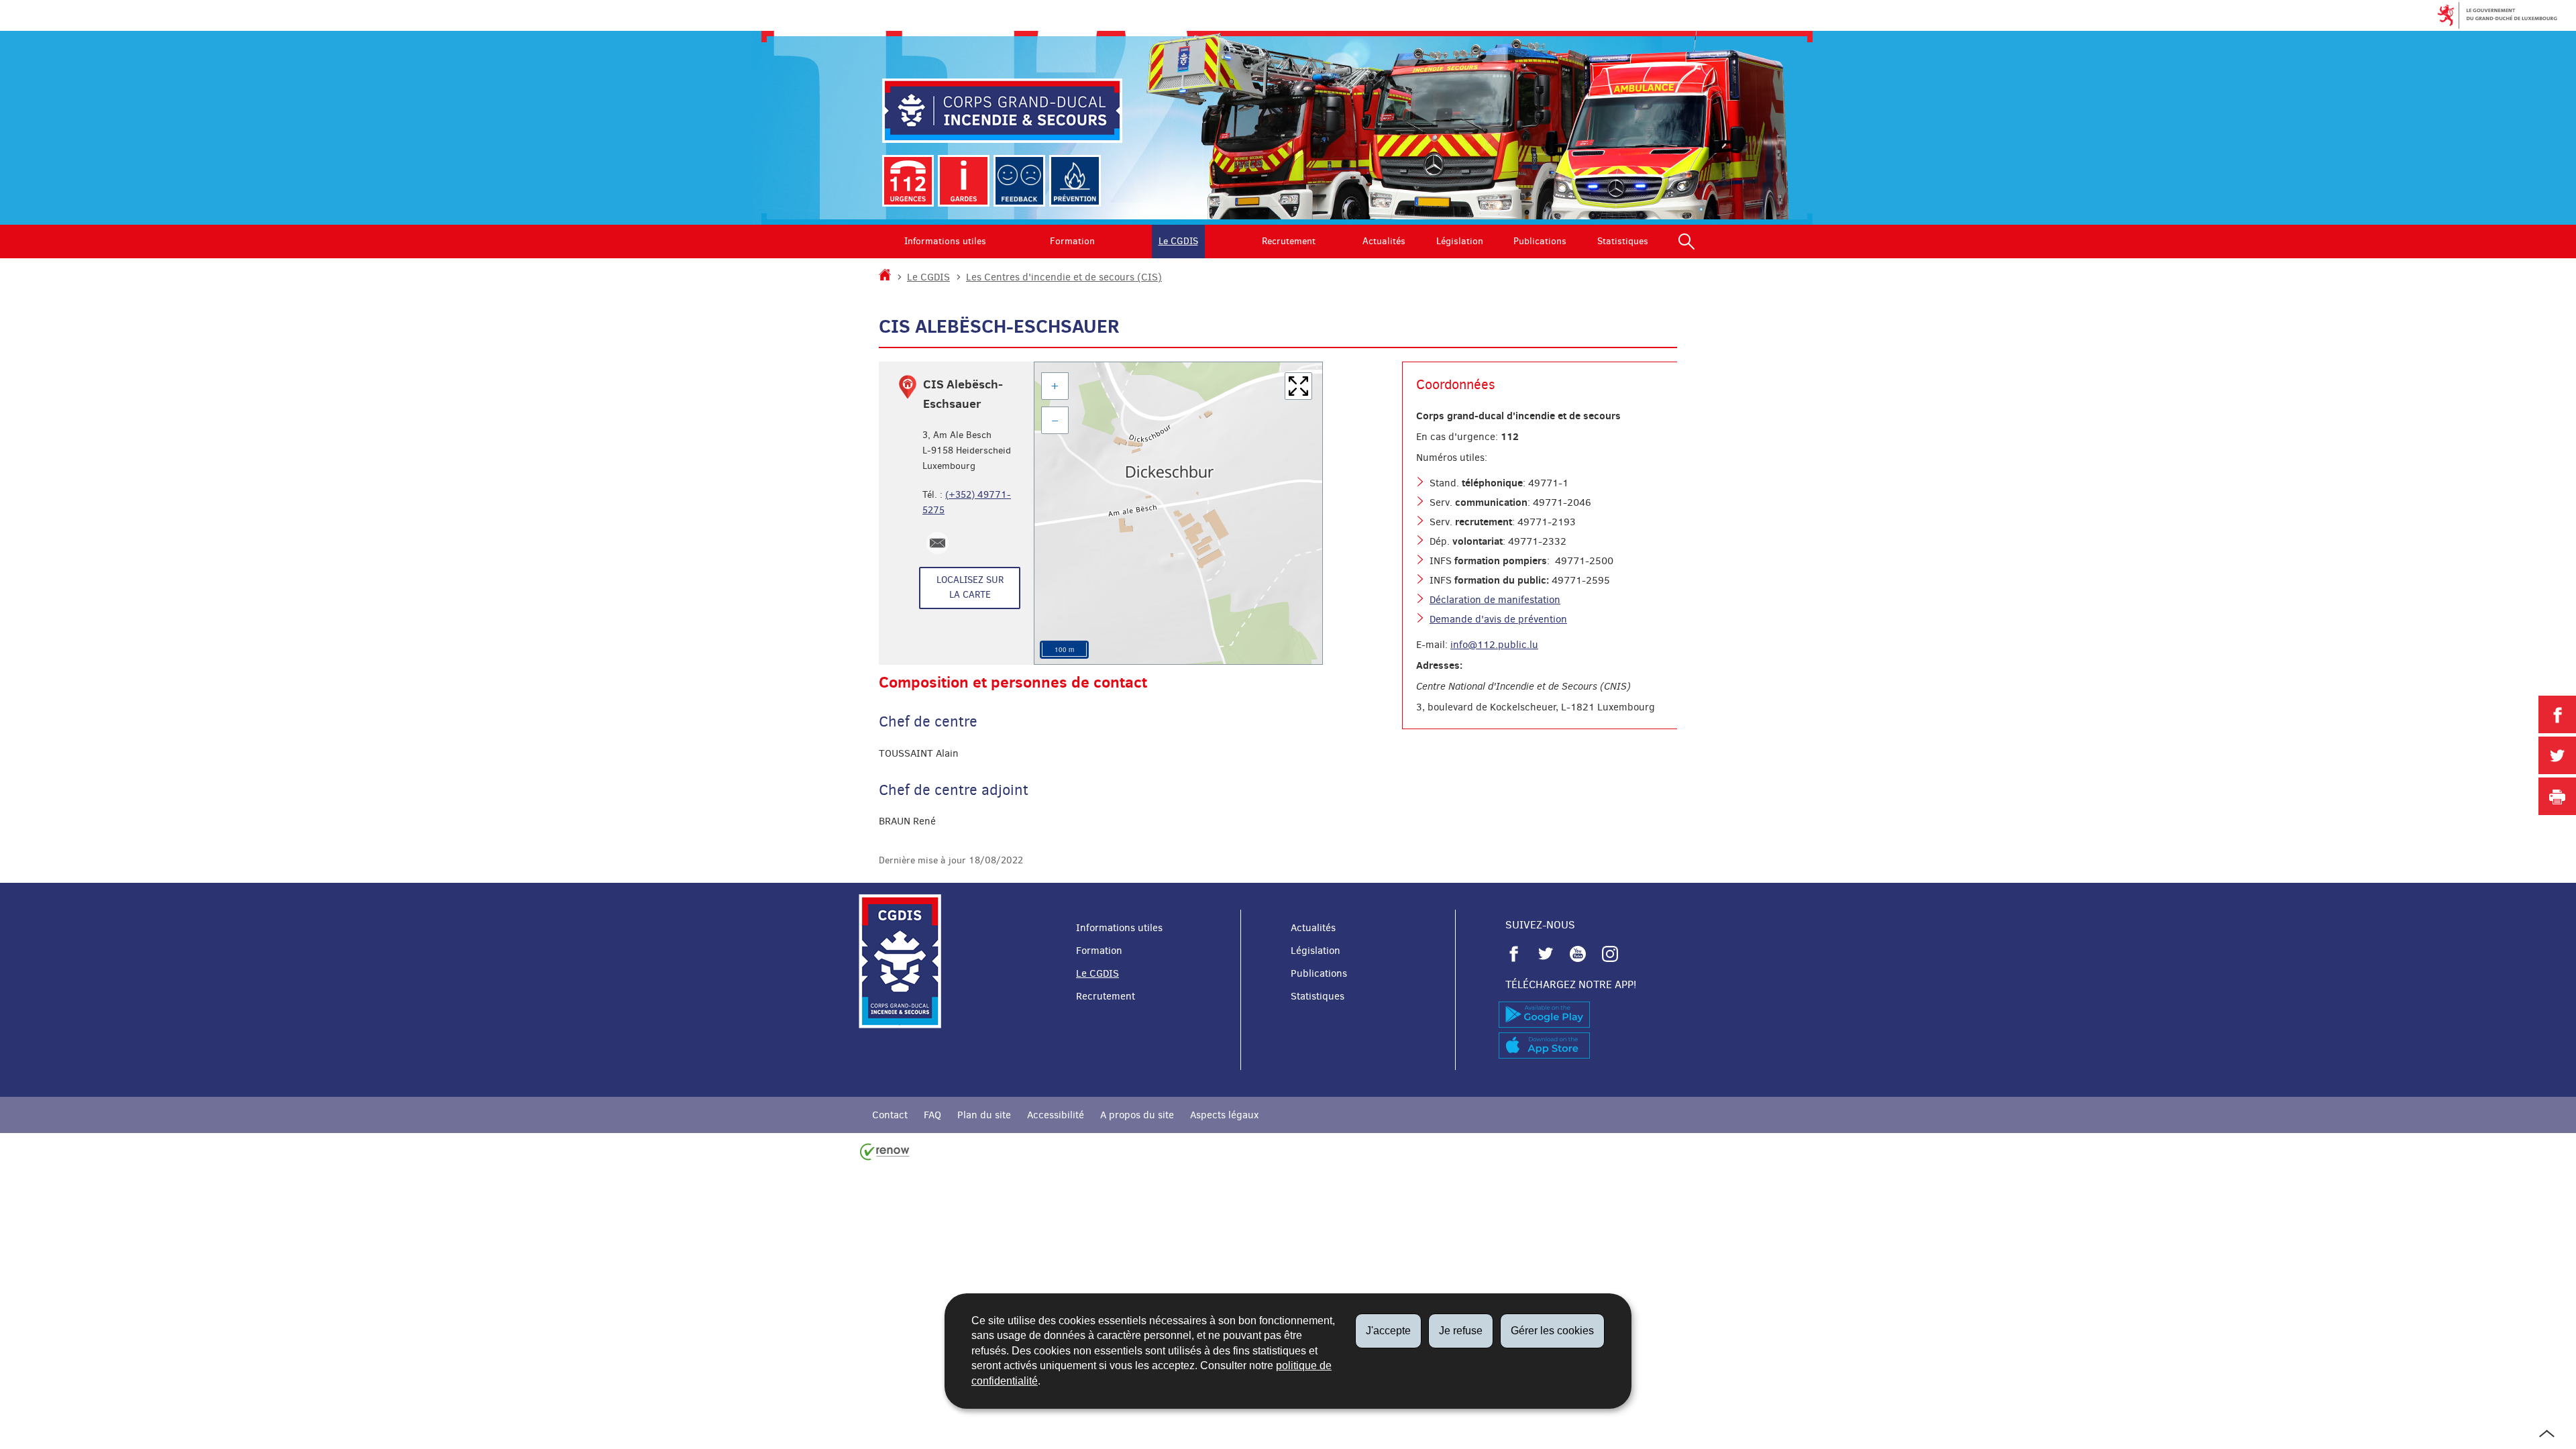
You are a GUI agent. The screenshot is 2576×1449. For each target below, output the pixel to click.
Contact (890, 1115)
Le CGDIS (1178, 241)
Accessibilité (1056, 1115)
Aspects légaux (1224, 1115)
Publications (1540, 241)
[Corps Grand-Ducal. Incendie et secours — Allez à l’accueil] (1002, 111)
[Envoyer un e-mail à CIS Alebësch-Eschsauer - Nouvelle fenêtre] (937, 543)
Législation (1460, 241)
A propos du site (1137, 1115)
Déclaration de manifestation (1495, 600)
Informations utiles (945, 241)
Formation (1072, 241)
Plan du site (984, 1115)
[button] (1686, 241)
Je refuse (1461, 1331)
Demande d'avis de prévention (1498, 619)
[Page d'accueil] (885, 277)
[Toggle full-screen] (1298, 386)
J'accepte (1388, 1331)
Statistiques (1623, 241)
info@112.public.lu (1494, 645)
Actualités (1384, 241)
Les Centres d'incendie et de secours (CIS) (1064, 277)
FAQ (932, 1115)
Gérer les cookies (1552, 1331)
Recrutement (1289, 241)
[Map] (1178, 513)
